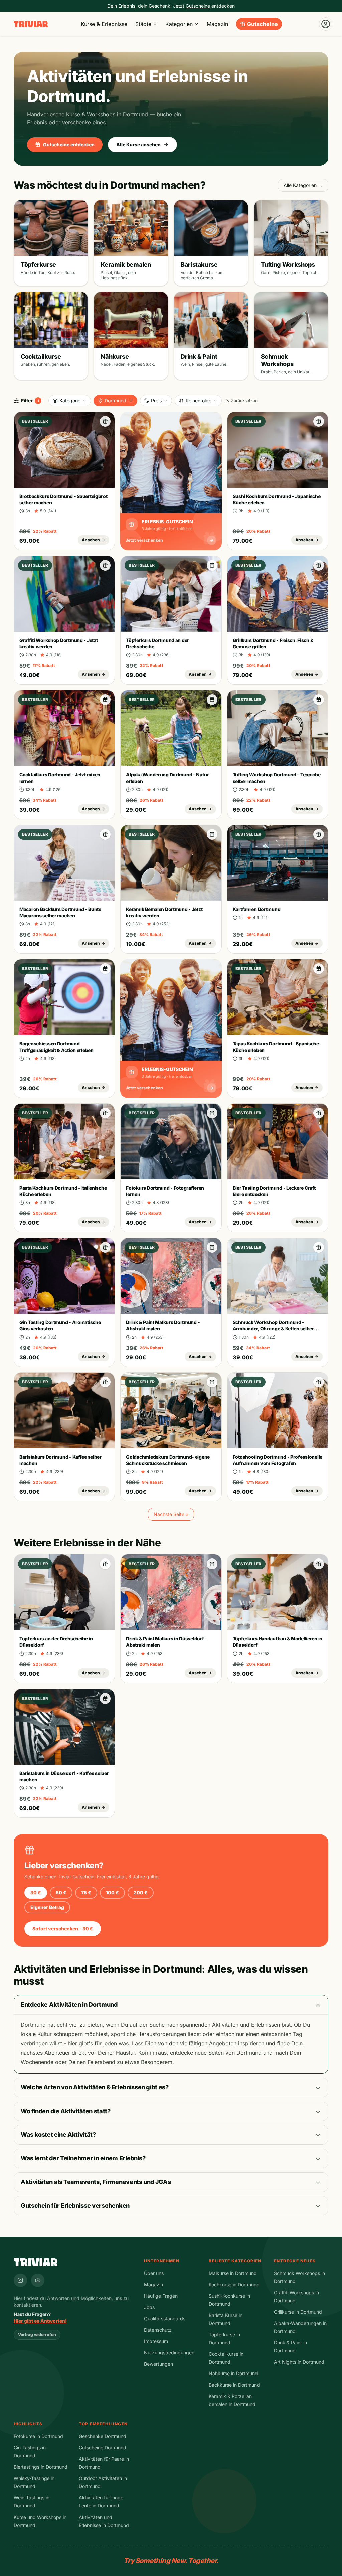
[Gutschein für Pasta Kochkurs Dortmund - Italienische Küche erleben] (105, 1113)
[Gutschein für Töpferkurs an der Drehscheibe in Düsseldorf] (105, 1564)
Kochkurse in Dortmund (234, 2284)
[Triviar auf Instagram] (20, 2280)
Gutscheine (263, 24)
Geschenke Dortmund (103, 2436)
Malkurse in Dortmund (233, 2273)
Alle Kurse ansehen (138, 145)
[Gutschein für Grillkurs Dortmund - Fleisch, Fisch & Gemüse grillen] (319, 565)
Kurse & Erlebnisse (104, 24)
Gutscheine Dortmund (103, 2448)
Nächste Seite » (171, 1514)
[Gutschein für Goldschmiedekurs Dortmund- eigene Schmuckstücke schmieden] (212, 1382)
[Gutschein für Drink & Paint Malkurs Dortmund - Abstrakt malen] (212, 1247)
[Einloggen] (326, 24)
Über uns (154, 2273)
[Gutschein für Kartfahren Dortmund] (319, 834)
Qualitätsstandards (165, 2319)
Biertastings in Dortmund (41, 2467)
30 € (36, 1892)
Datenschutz (158, 2330)
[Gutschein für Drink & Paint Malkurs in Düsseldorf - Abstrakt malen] (212, 1564)
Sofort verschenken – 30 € (63, 1929)
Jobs (149, 2307)
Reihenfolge (199, 400)
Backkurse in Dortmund (234, 2385)
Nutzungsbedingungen (169, 2353)
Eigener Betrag (47, 1907)
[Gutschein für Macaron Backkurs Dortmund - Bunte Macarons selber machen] (105, 834)
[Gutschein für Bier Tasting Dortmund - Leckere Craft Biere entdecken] (319, 1113)
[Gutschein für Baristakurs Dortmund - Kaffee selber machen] (105, 1382)
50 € (61, 1892)
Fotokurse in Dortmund (38, 2436)
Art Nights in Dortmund (299, 2362)
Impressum (156, 2341)
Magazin (217, 24)
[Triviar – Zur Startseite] (31, 24)
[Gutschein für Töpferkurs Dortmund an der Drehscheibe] (212, 565)
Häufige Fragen (161, 2296)
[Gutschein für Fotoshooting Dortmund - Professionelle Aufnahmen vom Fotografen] (319, 1382)
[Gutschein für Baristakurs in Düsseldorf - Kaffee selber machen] (105, 1699)
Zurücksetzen (244, 400)
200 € (141, 1892)
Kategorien (179, 24)
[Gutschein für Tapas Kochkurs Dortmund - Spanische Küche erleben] (319, 969)
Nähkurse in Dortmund (233, 2373)
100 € (112, 1892)
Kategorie (70, 400)
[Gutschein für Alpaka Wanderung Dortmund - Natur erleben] (212, 700)
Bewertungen (158, 2364)
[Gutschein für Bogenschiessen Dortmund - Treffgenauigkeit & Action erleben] (105, 969)
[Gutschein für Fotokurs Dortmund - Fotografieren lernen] (212, 1113)
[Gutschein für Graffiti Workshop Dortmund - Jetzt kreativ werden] (105, 565)
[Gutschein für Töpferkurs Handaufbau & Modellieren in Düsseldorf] (319, 1564)
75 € (86, 1892)
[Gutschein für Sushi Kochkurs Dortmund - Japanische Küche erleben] (319, 421)
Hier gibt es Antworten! (40, 2321)
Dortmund (115, 400)
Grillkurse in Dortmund (298, 2312)
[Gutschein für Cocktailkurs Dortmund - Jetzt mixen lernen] (105, 700)
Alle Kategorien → (303, 185)
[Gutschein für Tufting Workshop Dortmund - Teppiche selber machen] (319, 700)
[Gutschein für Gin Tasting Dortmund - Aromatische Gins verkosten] (105, 1247)
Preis (156, 400)
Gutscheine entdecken (69, 145)
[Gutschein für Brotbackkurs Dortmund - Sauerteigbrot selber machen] (105, 421)
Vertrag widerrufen (37, 2335)
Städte (143, 24)
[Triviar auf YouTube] (38, 2280)
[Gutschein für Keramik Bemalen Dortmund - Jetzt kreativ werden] (212, 834)
